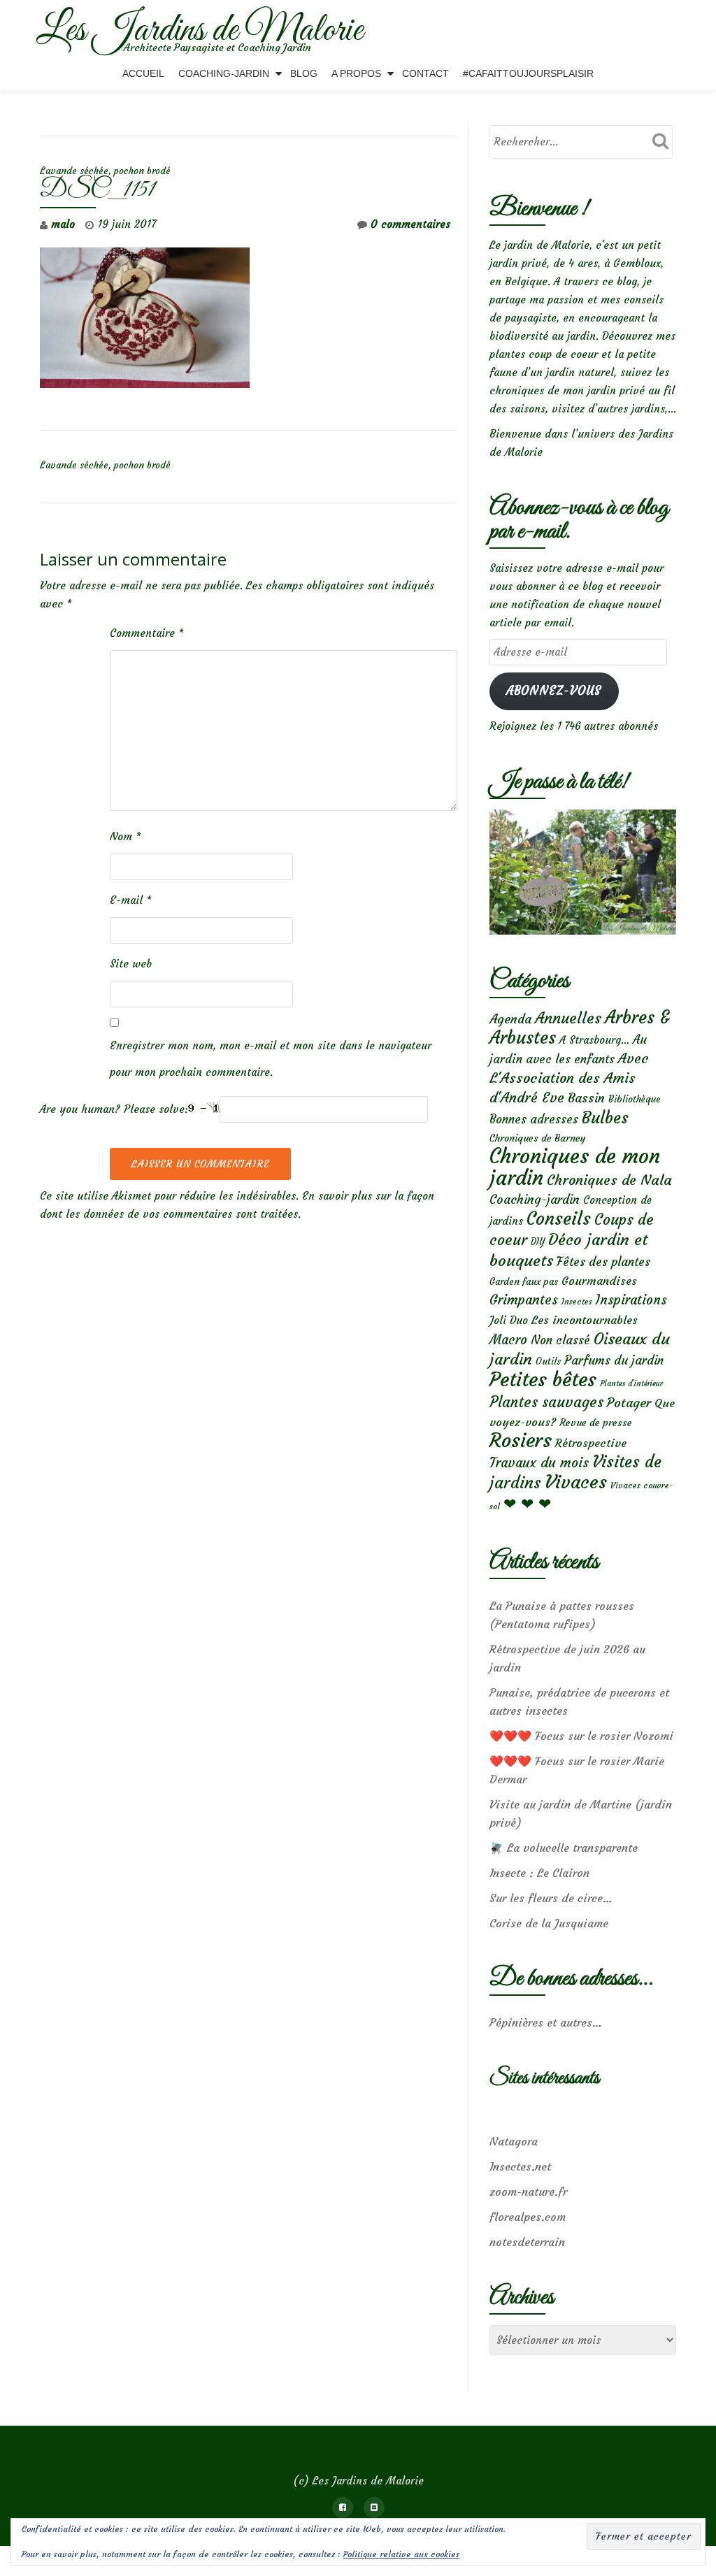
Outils (548, 1361)
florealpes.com (528, 2217)
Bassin (586, 1098)
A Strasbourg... (594, 1040)
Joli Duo (509, 1320)
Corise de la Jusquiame (549, 1923)
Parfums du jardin (614, 1360)
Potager (629, 1403)
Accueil (143, 73)
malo (63, 224)
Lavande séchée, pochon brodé (105, 171)
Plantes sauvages (546, 1402)
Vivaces (576, 1482)
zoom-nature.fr (528, 2192)
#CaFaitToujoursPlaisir (528, 73)
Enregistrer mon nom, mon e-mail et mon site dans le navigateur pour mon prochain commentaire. (271, 1059)
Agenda (510, 1019)
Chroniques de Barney (538, 1138)
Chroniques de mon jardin (575, 1167)
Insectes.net (520, 2166)
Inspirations (631, 1300)
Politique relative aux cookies (401, 2554)
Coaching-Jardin (224, 73)
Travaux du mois (539, 1462)
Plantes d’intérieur (631, 1384)
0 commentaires (410, 224)
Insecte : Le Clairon (539, 1873)
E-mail (131, 900)
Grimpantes (524, 1300)
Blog (304, 73)
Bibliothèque (635, 1099)
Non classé (560, 1340)
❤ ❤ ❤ (527, 1504)
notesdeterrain (527, 2242)
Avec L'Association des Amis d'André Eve (569, 1078)
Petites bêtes (543, 1380)
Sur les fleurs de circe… (551, 1898)
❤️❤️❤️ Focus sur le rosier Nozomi (581, 1736)
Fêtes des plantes (603, 1262)
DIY (538, 1242)
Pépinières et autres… (546, 2022)
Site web (131, 964)
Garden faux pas (524, 1282)
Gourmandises (599, 1281)
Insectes (577, 1302)
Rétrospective (591, 1443)
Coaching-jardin (535, 1200)
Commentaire (147, 633)
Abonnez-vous (554, 691)
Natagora (514, 2141)
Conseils (559, 1218)
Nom (126, 836)
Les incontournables (585, 1320)
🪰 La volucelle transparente (564, 1848)
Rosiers (521, 1440)
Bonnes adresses (534, 1120)
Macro (508, 1340)
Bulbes (605, 1118)
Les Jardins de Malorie (200, 31)
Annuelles (568, 1018)
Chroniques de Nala (609, 1180)
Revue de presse (596, 1423)
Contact (425, 73)
